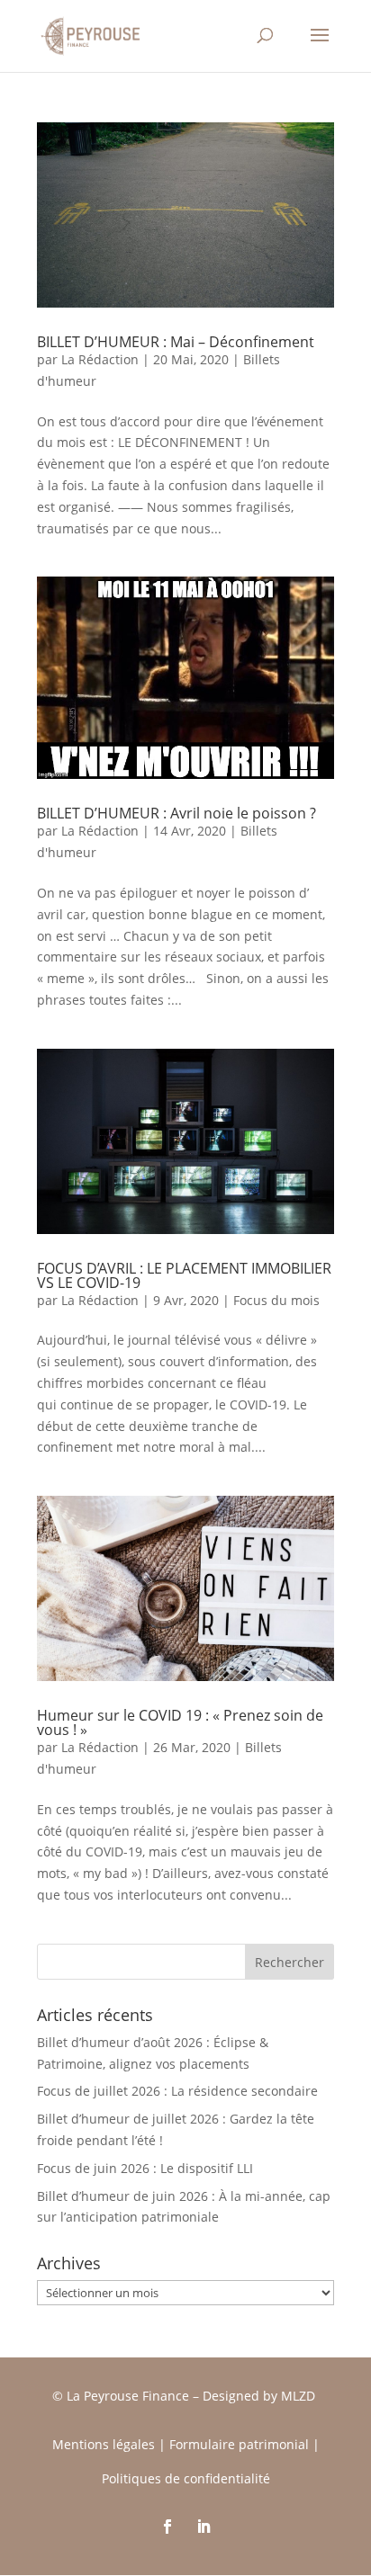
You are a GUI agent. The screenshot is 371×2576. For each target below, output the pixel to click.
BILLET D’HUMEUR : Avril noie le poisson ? (176, 813)
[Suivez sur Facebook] (167, 2527)
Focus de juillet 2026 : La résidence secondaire (177, 2091)
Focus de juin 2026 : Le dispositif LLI (145, 2168)
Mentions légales (104, 2444)
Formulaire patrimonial (239, 2444)
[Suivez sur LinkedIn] (204, 2527)
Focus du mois (276, 1300)
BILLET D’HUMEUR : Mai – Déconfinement (176, 342)
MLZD (300, 2396)
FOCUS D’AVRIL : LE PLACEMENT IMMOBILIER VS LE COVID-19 (184, 1275)
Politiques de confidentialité (186, 2478)
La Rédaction (100, 359)
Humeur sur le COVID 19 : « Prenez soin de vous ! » (180, 1722)
